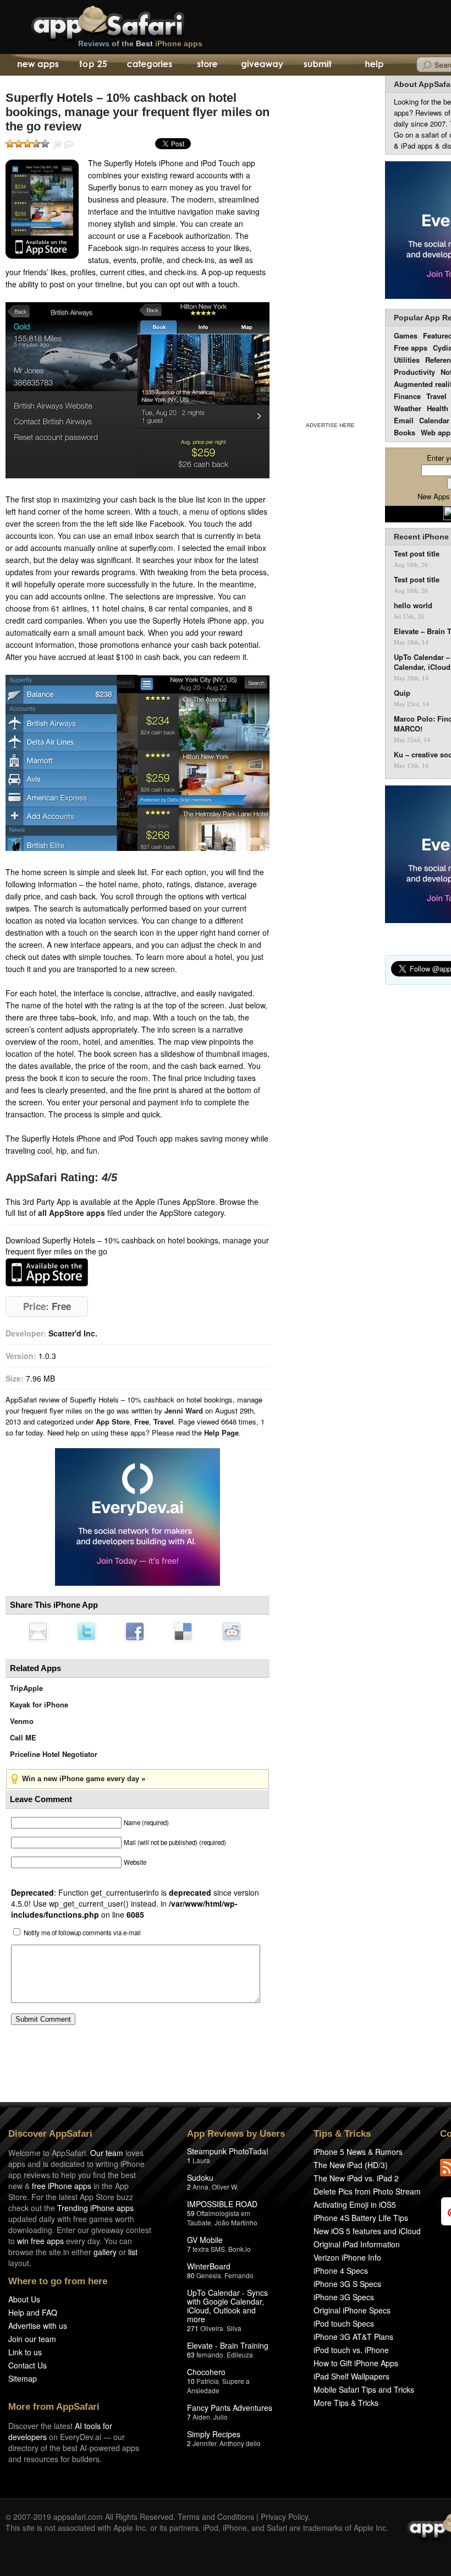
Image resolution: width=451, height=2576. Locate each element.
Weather (408, 408)
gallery (105, 2252)
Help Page (221, 1432)
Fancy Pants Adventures (230, 2408)
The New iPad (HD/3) (351, 2165)
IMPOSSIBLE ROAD (222, 2204)
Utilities (407, 360)
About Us (24, 2299)
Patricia (208, 2381)
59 (191, 2213)
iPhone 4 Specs (341, 2271)
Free (142, 1421)
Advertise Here (330, 425)
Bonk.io (240, 2249)
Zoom (57, 145)
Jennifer (204, 2443)
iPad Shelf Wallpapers (351, 2376)
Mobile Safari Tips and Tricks (364, 2389)
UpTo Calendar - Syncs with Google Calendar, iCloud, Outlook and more (227, 2306)
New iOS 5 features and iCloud (367, 2231)
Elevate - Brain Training (228, 2345)
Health (438, 408)
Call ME (23, 1737)
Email (404, 420)
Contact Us (28, 2365)
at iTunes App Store (47, 1272)
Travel (164, 1421)
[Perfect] (45, 144)
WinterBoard (209, 2266)
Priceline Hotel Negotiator (54, 1754)
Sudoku (200, 2177)
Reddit (232, 1631)
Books (405, 432)
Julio (221, 2417)
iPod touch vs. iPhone (351, 2350)
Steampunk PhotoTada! (228, 2151)
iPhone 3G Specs (344, 2297)
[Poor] (19, 144)
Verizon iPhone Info (347, 2257)
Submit (318, 65)
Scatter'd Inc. (73, 1333)
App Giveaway (262, 65)
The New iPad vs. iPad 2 (356, 2178)
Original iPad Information (357, 2244)
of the (140, 43)
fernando (210, 2354)
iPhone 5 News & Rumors (358, 2152)
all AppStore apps (71, 1213)
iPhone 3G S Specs (347, 2284)
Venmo (22, 1721)
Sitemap (23, 2378)
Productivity (414, 372)
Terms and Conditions (216, 2517)
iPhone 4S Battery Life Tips (361, 2218)
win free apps (40, 2241)
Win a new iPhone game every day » (84, 1779)
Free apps (411, 348)
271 (193, 2328)
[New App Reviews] (37, 65)
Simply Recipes (214, 2434)
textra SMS (209, 2249)
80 (191, 2275)
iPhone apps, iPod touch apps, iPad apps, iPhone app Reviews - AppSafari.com (131, 21)
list (133, 2252)
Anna (200, 2187)
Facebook (135, 1631)
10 (191, 2381)
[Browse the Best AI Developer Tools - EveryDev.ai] (137, 1518)
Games (406, 335)
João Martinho (236, 2222)
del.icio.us (183, 1631)
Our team (107, 2153)
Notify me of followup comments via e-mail (82, 1933)
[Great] (36, 144)
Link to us (25, 2352)
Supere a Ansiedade (218, 2386)
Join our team (32, 2339)
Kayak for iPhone (39, 1704)
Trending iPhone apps (95, 2208)
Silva (234, 2328)
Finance (407, 396)
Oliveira (212, 2328)
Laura (201, 2160)
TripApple (26, 1688)
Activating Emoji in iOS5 (355, 2204)
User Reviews (69, 145)
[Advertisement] (330, 247)
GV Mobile (205, 2240)
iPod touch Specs (344, 2323)
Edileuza (240, 2354)
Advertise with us (38, 2326)
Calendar (434, 420)
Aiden (201, 2417)
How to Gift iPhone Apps (356, 2363)
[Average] (28, 144)
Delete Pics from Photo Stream (367, 2191)
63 (191, 2354)
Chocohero (206, 2372)
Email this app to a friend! (38, 1631)
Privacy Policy (284, 2517)
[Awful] (10, 144)
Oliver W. (225, 2187)
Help (374, 65)
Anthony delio (240, 2443)
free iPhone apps (62, 2186)
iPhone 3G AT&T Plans (353, 2337)
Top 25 (93, 65)
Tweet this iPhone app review (86, 1631)
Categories (149, 65)
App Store (113, 1421)
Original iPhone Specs (352, 2310)
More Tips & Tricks (346, 2403)
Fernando (239, 2275)
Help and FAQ (33, 2312)
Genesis (209, 2275)
